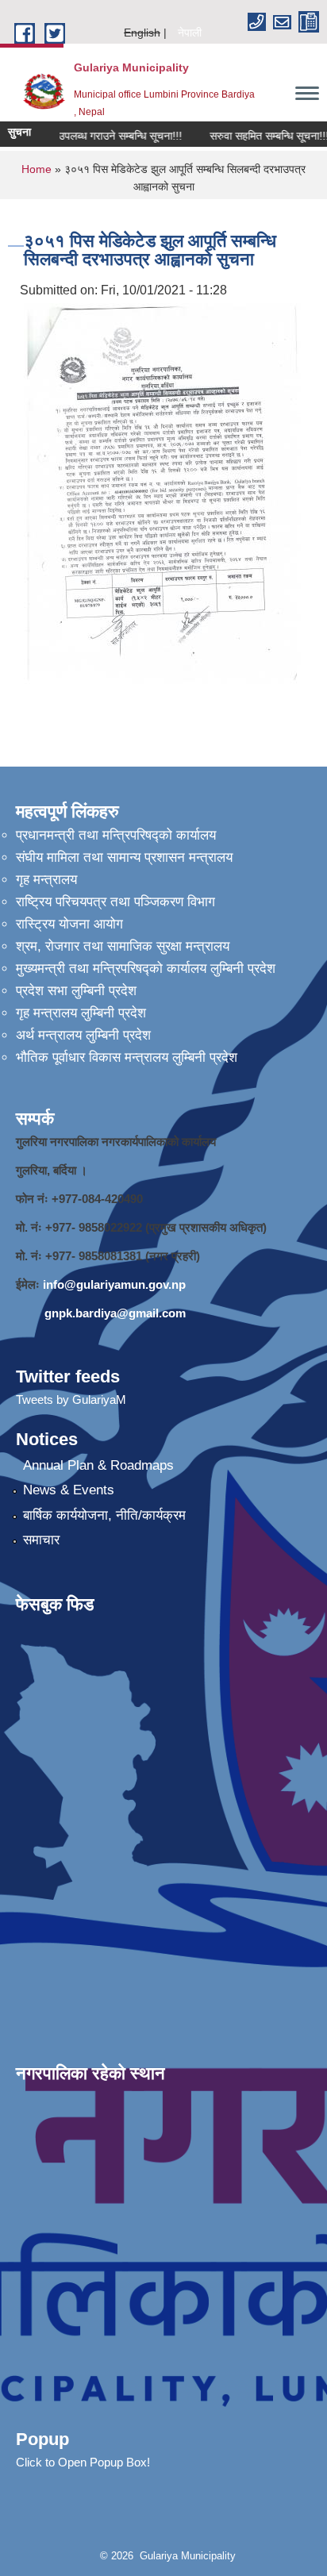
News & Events (69, 1490)
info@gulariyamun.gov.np (114, 1284)
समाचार (41, 1540)
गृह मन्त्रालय (46, 880)
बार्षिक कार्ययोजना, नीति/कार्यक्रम (104, 1515)
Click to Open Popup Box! (83, 2462)
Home (37, 169)
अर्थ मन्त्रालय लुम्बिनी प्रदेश (83, 1035)
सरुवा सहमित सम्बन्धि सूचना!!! (260, 136)
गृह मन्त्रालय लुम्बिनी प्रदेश (81, 1013)
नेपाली (190, 33)
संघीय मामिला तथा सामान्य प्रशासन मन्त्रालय (124, 857)
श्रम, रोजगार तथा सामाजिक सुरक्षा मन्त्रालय (123, 946)
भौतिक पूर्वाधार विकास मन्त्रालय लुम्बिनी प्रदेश (127, 1057)
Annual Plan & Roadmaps (98, 1465)
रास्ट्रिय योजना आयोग (69, 924)
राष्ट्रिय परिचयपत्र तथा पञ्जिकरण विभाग (115, 902)
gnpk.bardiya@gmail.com (115, 1313)
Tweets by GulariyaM (71, 1399)
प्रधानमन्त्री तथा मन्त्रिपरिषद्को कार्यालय (116, 835)
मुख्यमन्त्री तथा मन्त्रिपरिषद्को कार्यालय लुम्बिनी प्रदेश (146, 969)
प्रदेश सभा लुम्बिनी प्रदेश (76, 991)
